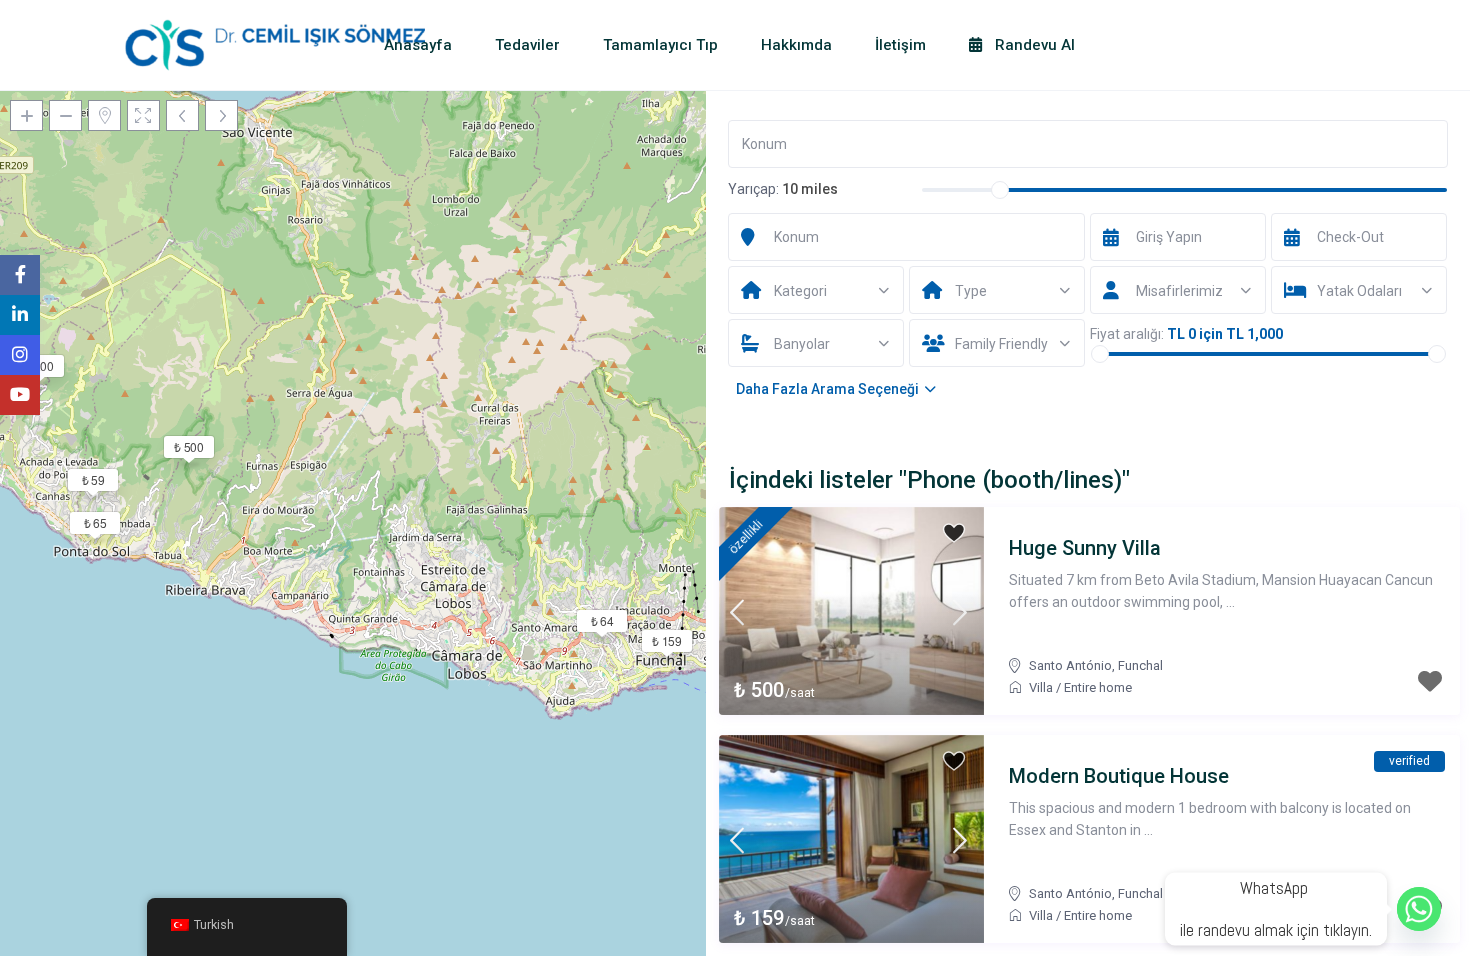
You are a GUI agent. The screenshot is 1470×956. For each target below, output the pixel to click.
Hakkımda (796, 45)
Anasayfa (418, 45)
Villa (1041, 687)
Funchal (1140, 665)
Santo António (1070, 665)
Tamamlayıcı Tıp (660, 45)
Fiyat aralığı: (1127, 334)
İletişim (900, 45)
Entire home (1098, 687)
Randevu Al (1033, 45)
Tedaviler (527, 45)
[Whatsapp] (1419, 909)
